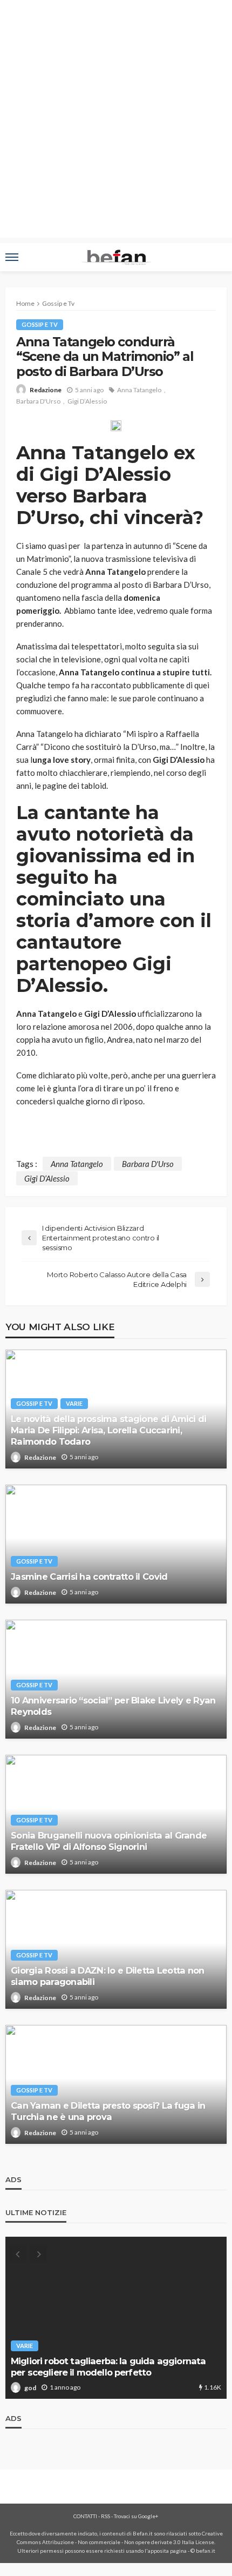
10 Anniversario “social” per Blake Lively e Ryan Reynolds (113, 1706)
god (30, 2388)
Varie (74, 1403)
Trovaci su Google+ (136, 2516)
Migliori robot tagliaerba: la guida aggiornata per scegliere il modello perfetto (108, 2367)
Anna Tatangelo (139, 390)
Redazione (46, 390)
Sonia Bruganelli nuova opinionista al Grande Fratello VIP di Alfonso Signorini (109, 1841)
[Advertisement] (116, 122)
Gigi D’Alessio (87, 401)
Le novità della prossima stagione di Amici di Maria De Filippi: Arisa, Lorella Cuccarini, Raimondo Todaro (109, 1430)
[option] (116, 2318)
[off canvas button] (12, 257)
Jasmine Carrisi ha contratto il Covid (89, 1577)
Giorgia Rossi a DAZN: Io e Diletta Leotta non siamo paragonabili (108, 1976)
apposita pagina (167, 2551)
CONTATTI (85, 2516)
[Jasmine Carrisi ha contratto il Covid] (116, 1544)
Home (25, 303)
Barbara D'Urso (38, 401)
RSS (105, 2516)
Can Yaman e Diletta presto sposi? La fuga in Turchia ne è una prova (108, 2111)
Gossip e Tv (40, 324)
